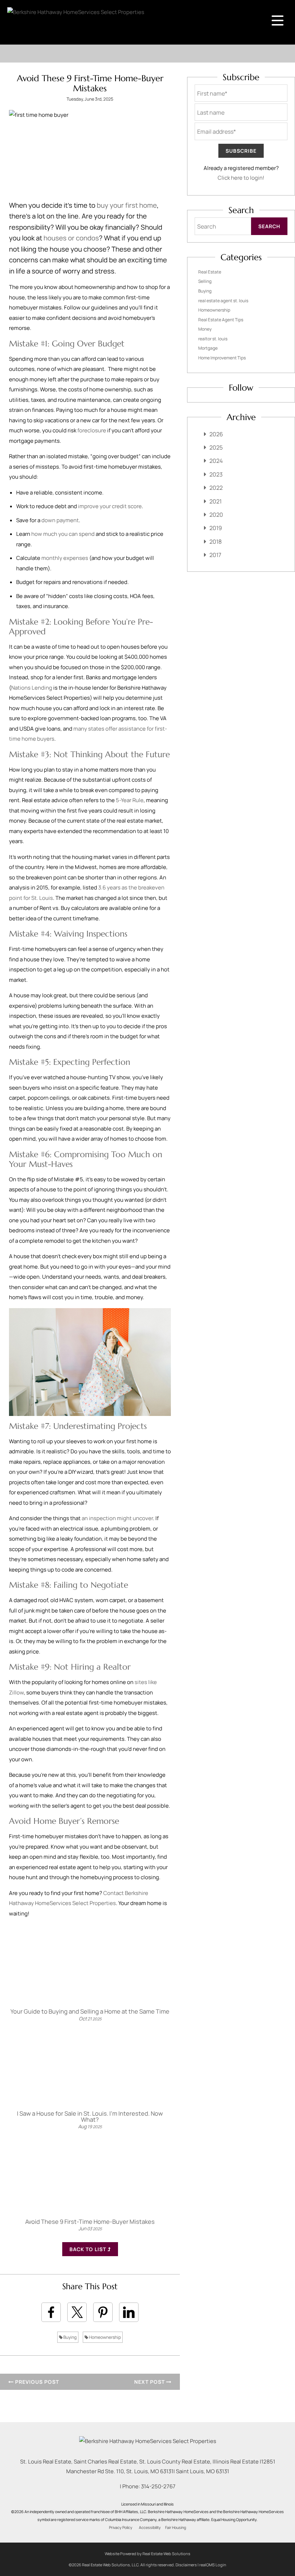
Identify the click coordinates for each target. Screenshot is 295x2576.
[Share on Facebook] (51, 2312)
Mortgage (208, 348)
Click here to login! (241, 178)
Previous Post (36, 2382)
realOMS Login (213, 2565)
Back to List (88, 2249)
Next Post (150, 2382)
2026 (216, 434)
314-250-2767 (158, 2486)
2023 (216, 474)
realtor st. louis (213, 339)
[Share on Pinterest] (103, 2312)
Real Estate (210, 272)
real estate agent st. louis (223, 301)
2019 (216, 528)
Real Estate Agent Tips (221, 320)
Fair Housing (176, 2527)
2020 (216, 515)
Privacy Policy (121, 2527)
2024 (216, 461)
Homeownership (105, 2337)
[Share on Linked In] (129, 2312)
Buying (70, 2337)
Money (205, 329)
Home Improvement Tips (222, 358)
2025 (216, 447)
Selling (205, 281)
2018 (215, 542)
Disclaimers (186, 2565)
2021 (215, 501)
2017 (215, 555)
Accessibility (150, 2527)
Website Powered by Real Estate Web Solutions (147, 2554)
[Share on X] (77, 2312)
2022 (216, 488)
